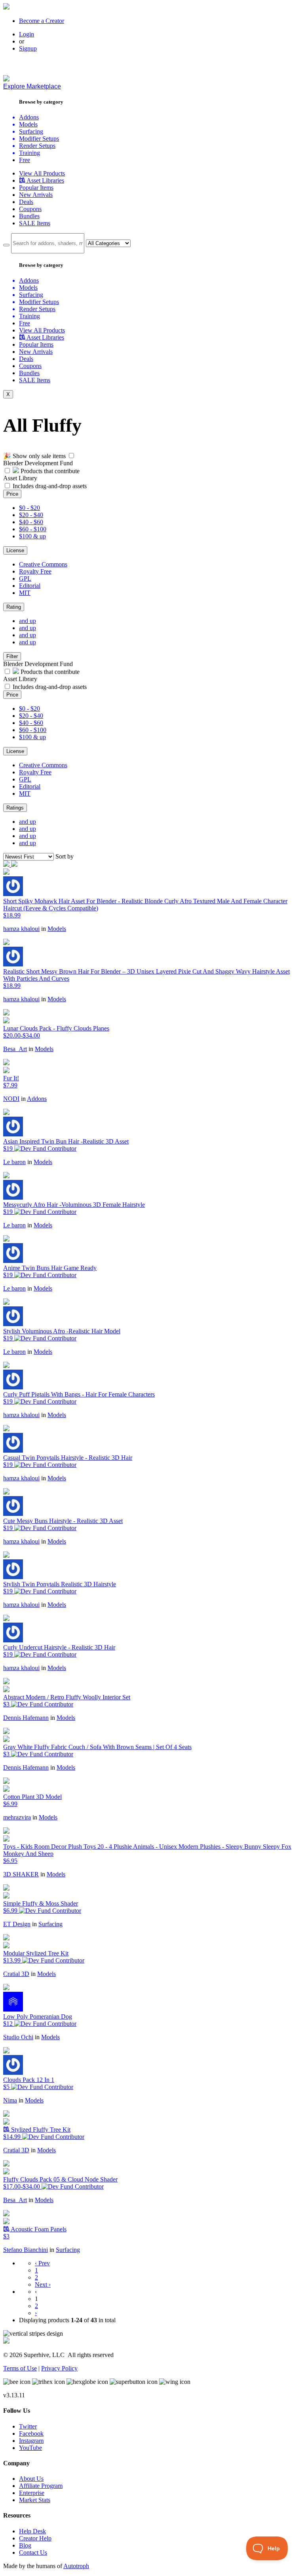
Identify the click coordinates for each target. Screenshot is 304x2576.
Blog (25, 2545)
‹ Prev (42, 2263)
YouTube (30, 2448)
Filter (12, 656)
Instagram (31, 2441)
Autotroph (76, 2566)
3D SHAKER (21, 1874)
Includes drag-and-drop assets (50, 486)
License (15, 550)
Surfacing (50, 1924)
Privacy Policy (59, 2368)
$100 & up (32, 536)
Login (27, 34)
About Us (31, 2479)
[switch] (71, 456)
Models (57, 929)
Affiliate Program (41, 2486)
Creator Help (35, 2538)
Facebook (31, 2434)
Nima (10, 2100)
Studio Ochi (18, 2037)
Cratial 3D (16, 1974)
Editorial (30, 586)
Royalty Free (35, 571)
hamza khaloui (21, 929)
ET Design (17, 1924)
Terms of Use (20, 2368)
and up (28, 621)
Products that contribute (49, 471)
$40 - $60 (31, 522)
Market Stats (35, 2500)
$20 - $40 (31, 515)
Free (25, 160)
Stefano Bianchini (26, 2250)
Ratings (15, 808)
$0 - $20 (29, 508)
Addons (37, 1099)
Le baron (14, 1162)
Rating (14, 607)
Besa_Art (15, 1049)
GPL (25, 578)
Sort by (65, 856)
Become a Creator (42, 21)
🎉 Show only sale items (34, 456)
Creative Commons (43, 564)
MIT (25, 593)
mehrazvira (17, 1817)
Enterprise (32, 2493)
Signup (28, 48)
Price (12, 494)
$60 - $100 (33, 529)
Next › (43, 2284)
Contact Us (33, 2552)
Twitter (28, 2426)
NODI (11, 1099)
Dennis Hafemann (26, 1718)
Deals (26, 202)
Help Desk (32, 2531)
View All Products (42, 173)
